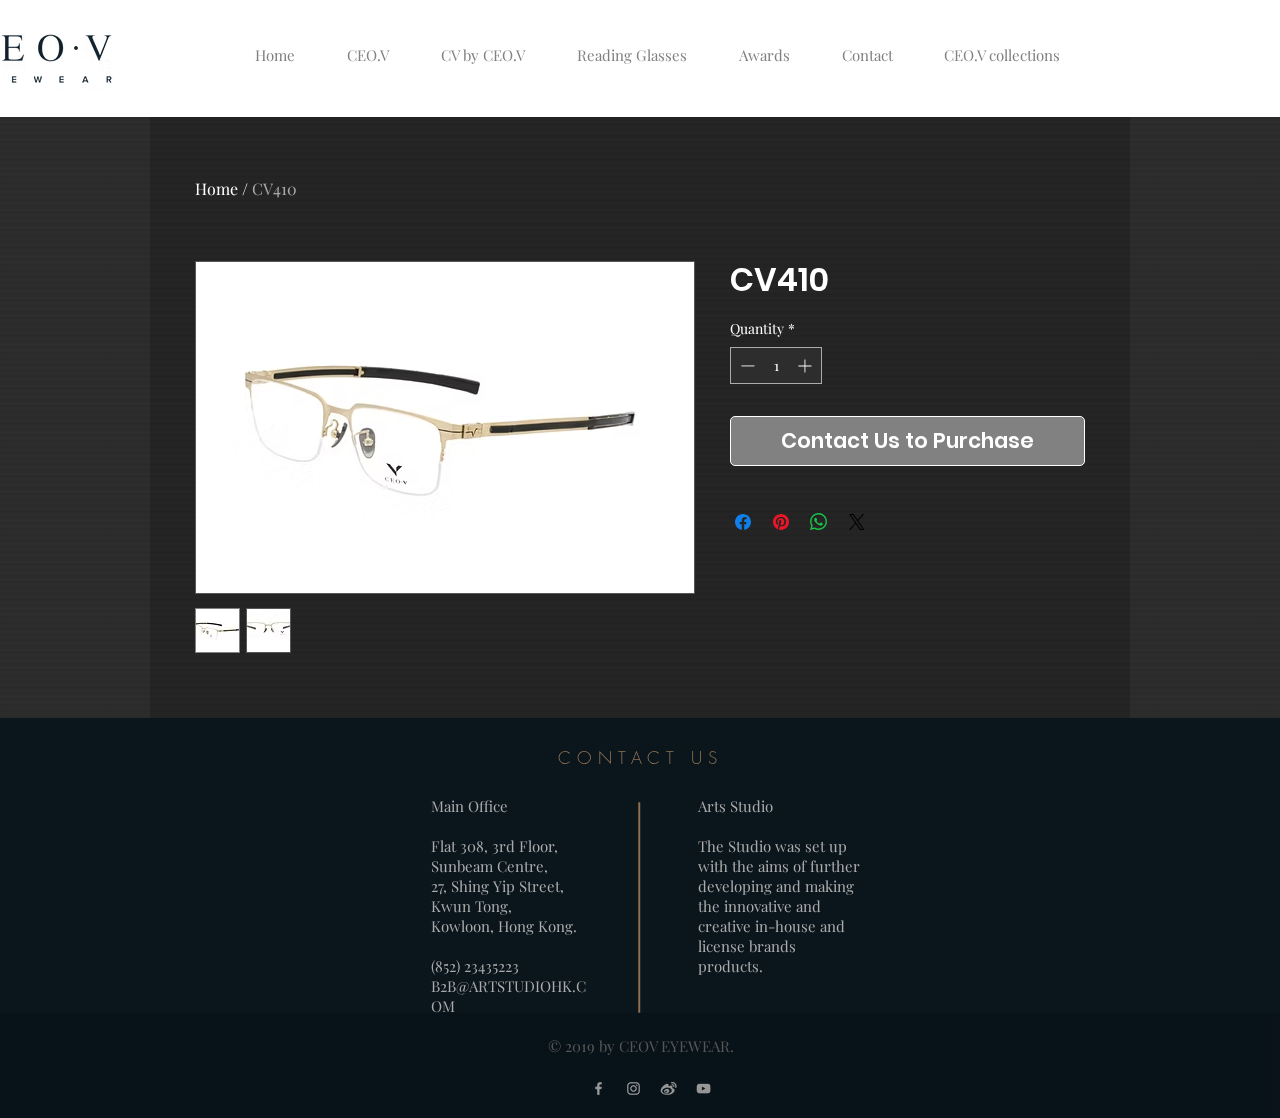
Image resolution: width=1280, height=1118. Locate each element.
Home (216, 188)
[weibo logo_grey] (668, 1088)
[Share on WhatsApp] (819, 522)
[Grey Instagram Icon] (633, 1088)
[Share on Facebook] (743, 522)
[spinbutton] (776, 365)
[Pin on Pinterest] (781, 522)
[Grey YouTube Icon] (703, 1088)
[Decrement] (745, 365)
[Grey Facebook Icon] (598, 1088)
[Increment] (806, 365)
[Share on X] (857, 522)
